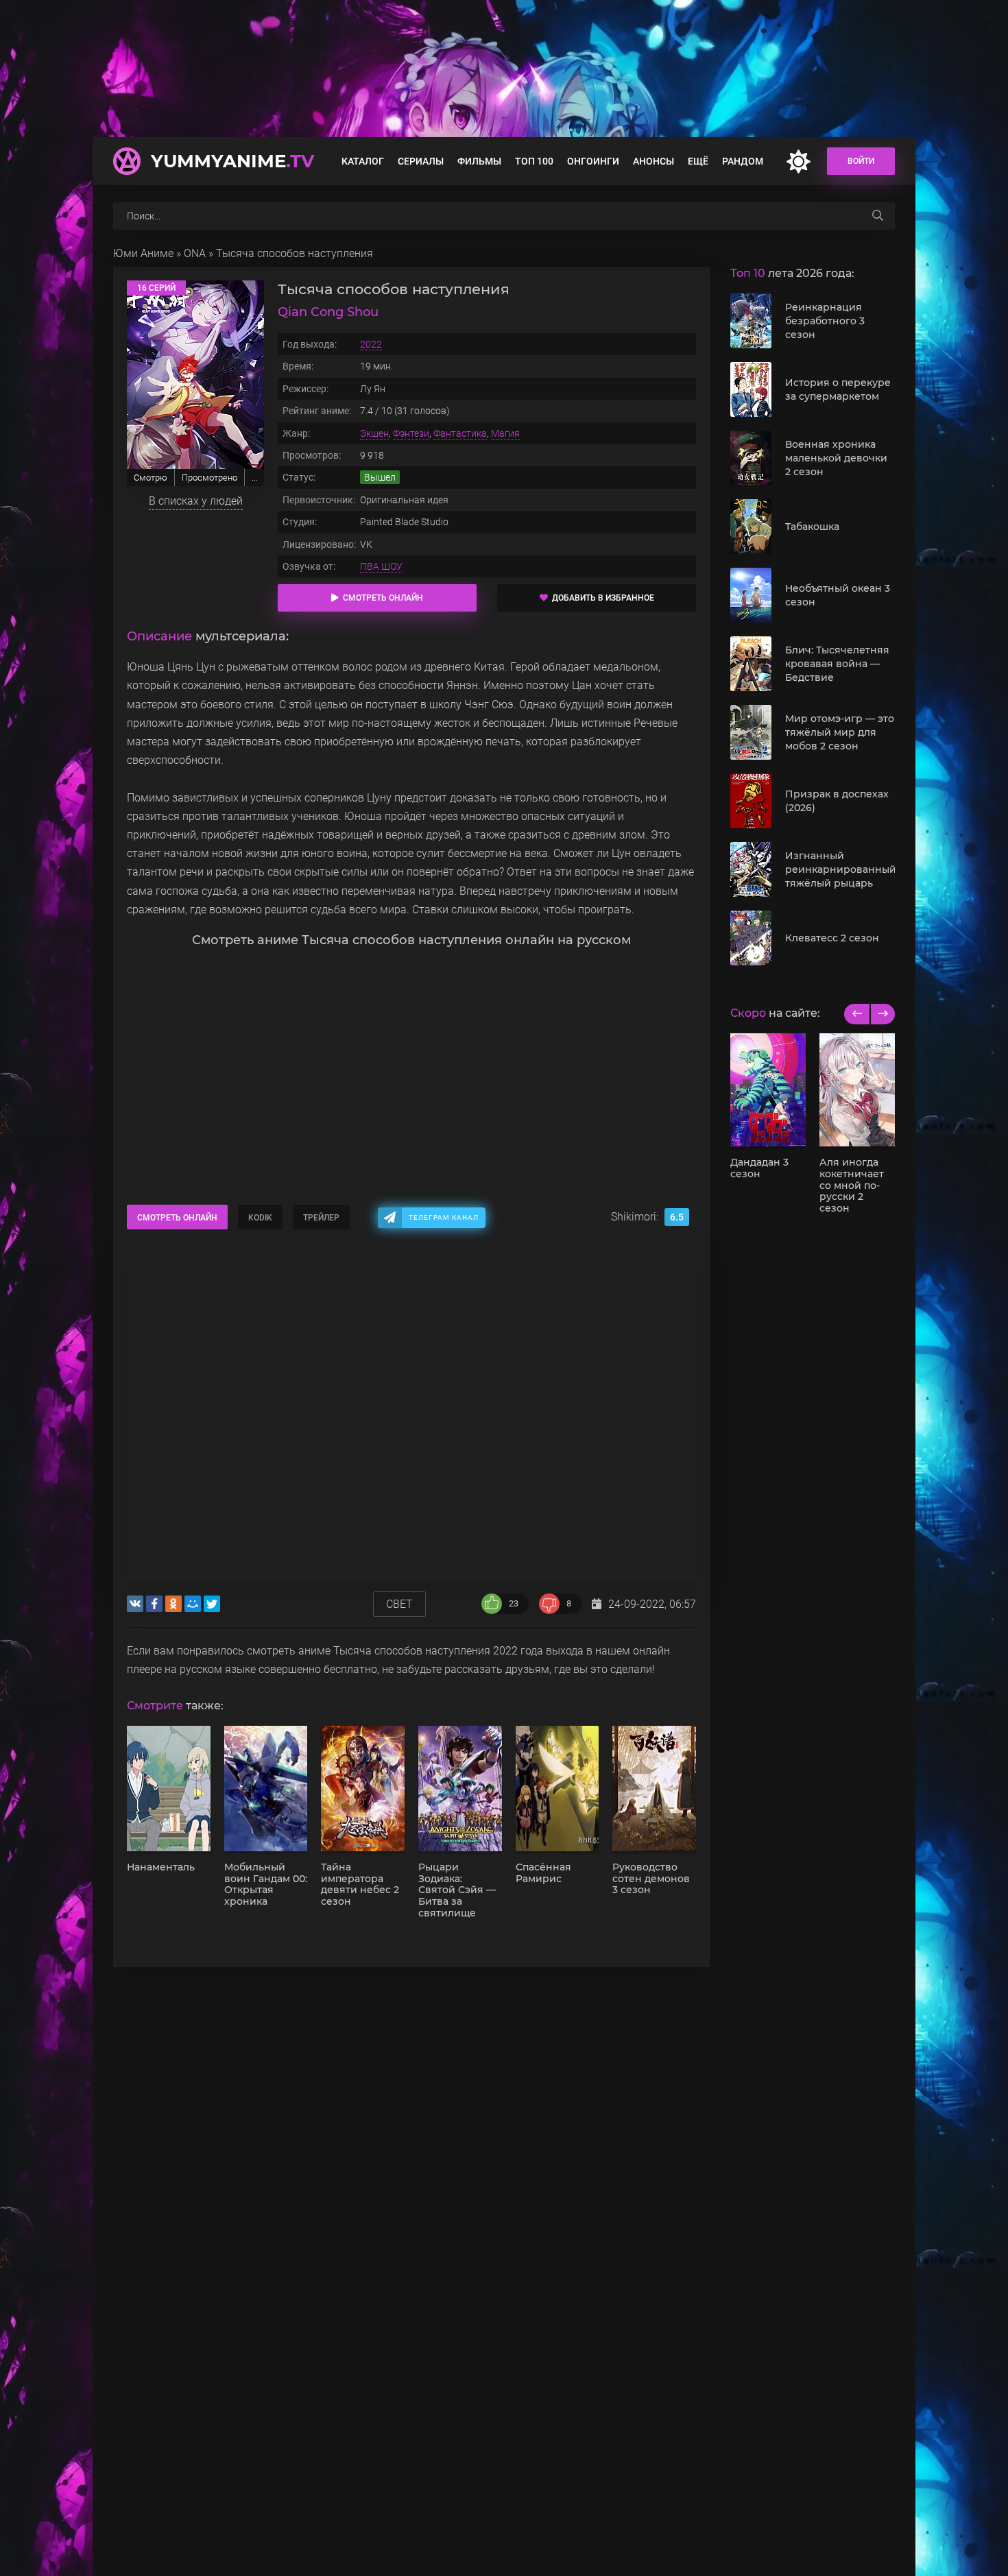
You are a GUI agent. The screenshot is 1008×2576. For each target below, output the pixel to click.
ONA (195, 253)
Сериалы (421, 161)
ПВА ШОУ (381, 566)
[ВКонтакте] (135, 1604)
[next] (882, 1014)
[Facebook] (154, 1604)
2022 (371, 344)
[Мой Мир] (193, 1604)
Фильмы (479, 161)
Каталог (363, 161)
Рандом (743, 161)
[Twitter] (212, 1604)
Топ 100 (534, 161)
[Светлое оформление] (798, 161)
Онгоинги (593, 161)
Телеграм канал (444, 1217)
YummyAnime (232, 161)
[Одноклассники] (173, 1604)
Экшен (374, 433)
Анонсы (653, 161)
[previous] (857, 1014)
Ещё (698, 161)
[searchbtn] (878, 216)
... (255, 478)
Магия (505, 433)
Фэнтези (411, 433)
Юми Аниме (143, 253)
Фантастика (460, 433)
